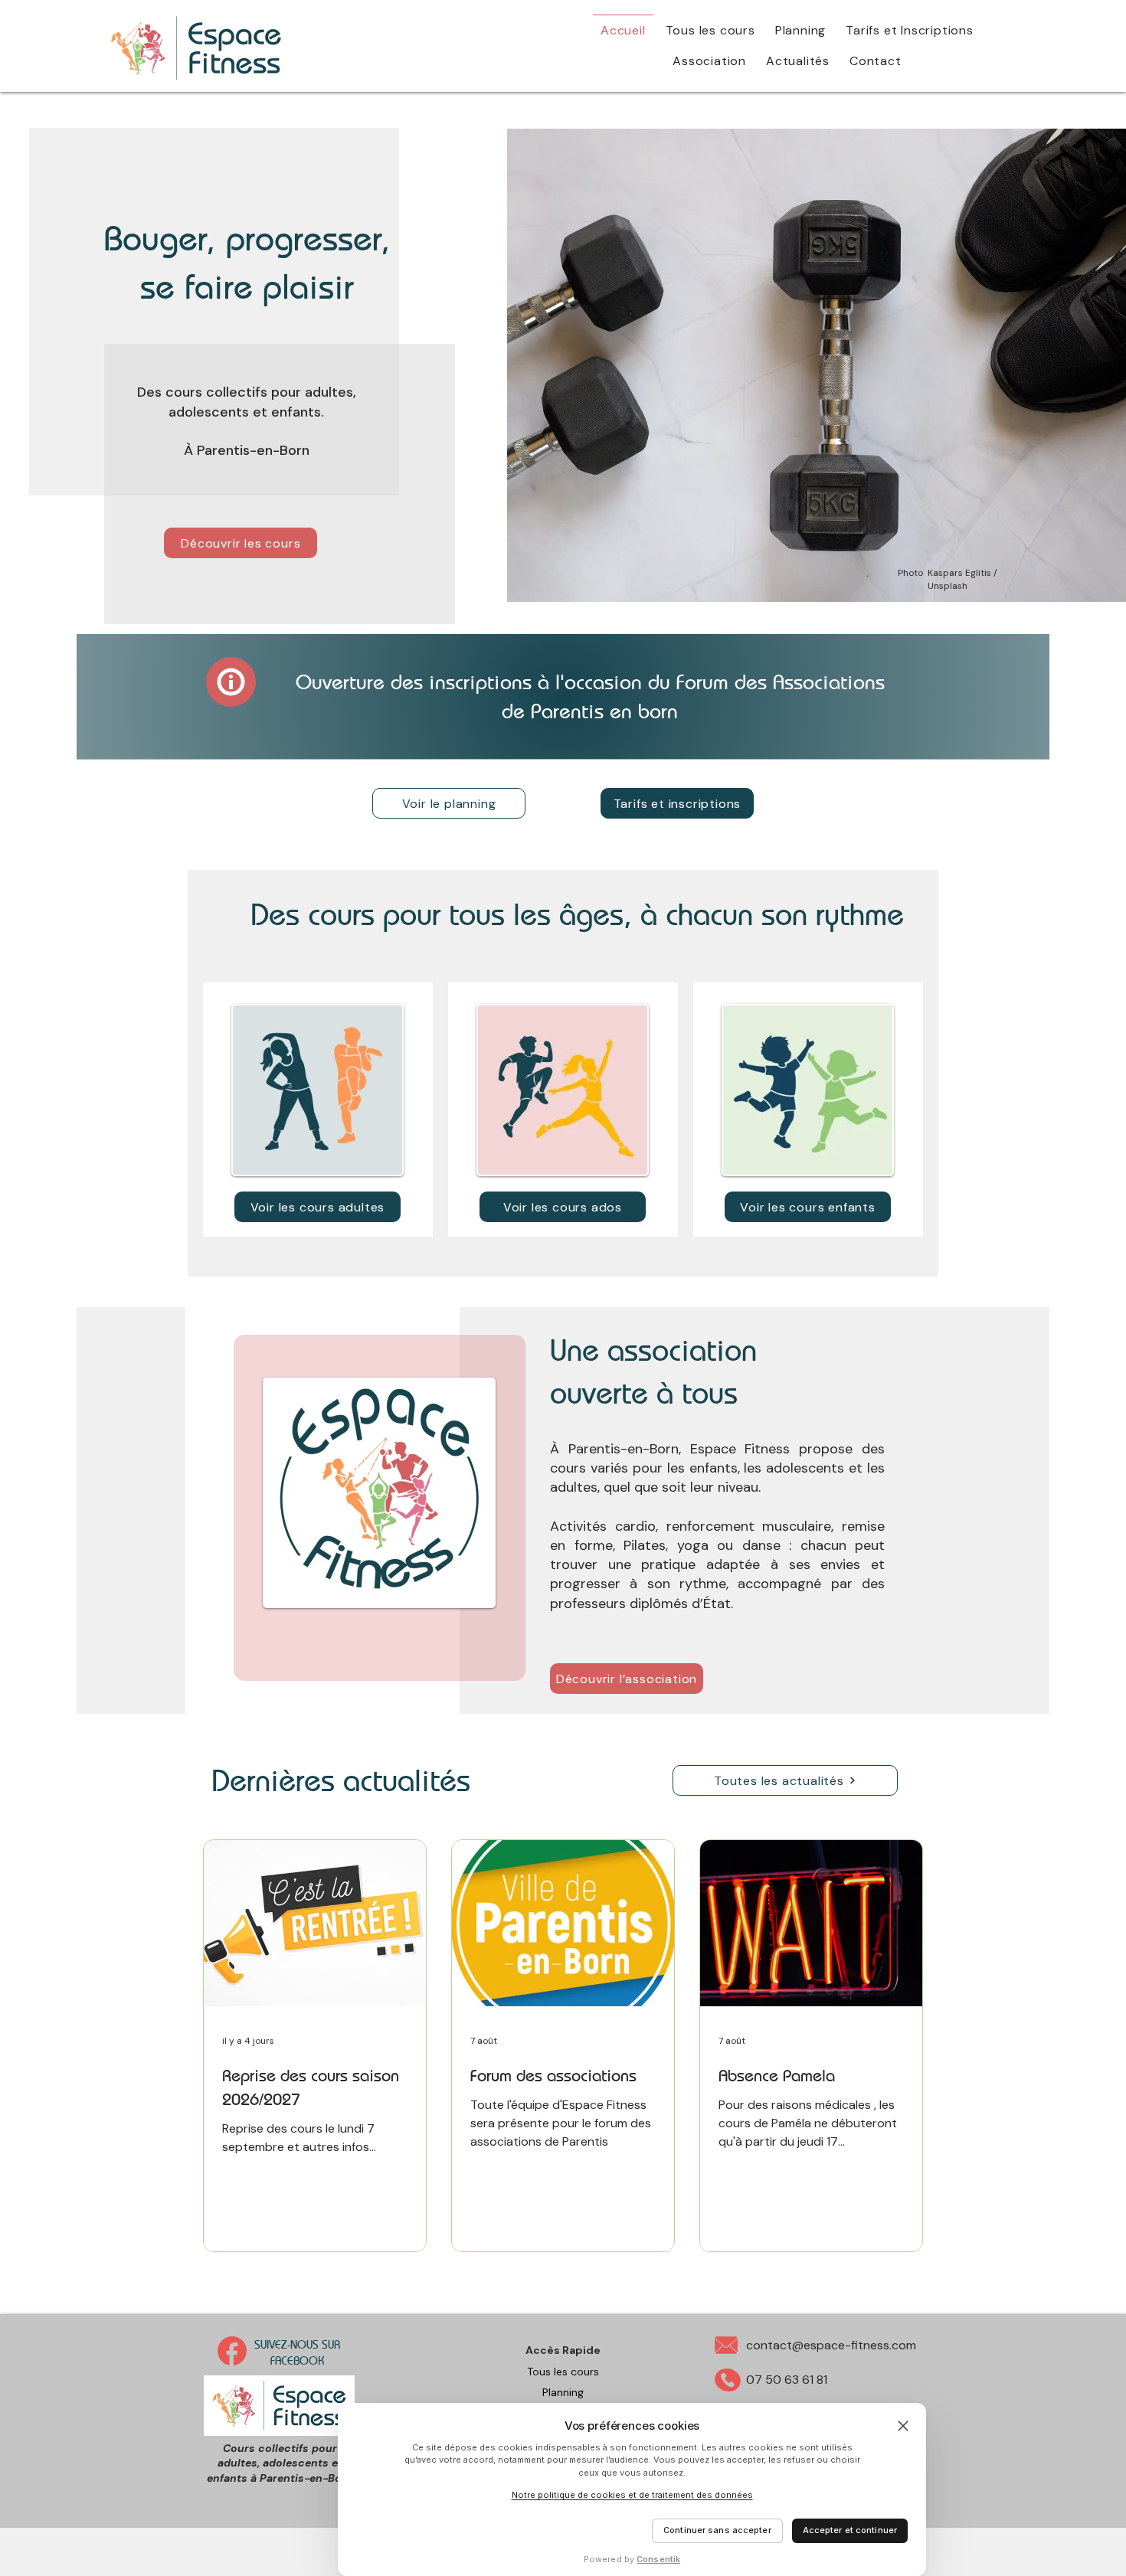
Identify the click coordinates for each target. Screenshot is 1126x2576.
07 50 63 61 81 (787, 2380)
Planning (563, 2392)
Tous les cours (563, 2372)
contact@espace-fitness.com (831, 2345)
